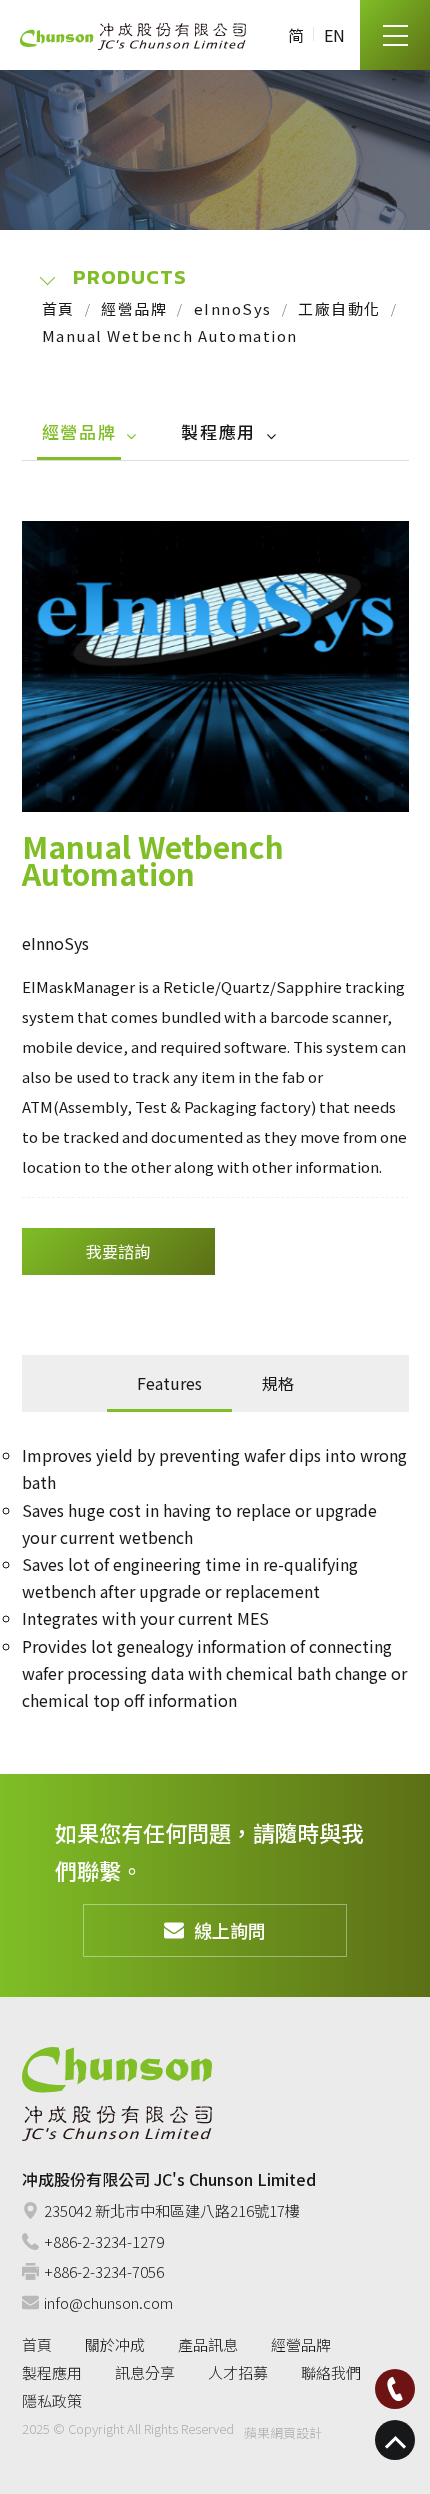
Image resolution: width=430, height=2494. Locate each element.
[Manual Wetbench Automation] (215, 666)
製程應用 (218, 431)
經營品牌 (134, 308)
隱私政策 (52, 2400)
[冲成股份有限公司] (133, 35)
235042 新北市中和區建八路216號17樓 (172, 2210)
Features (169, 1383)
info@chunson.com (108, 2302)
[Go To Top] (395, 2440)
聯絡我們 (331, 2372)
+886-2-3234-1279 (104, 2241)
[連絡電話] (395, 2389)
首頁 (58, 308)
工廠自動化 (339, 308)
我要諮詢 (118, 1251)
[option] (215, 666)
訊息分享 (145, 2372)
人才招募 (238, 2372)
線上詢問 (230, 1930)
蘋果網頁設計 (283, 2432)
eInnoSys (233, 308)
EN (334, 35)
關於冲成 (115, 2344)
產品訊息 (208, 2344)
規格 (278, 1383)
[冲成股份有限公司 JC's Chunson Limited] (117, 2094)
